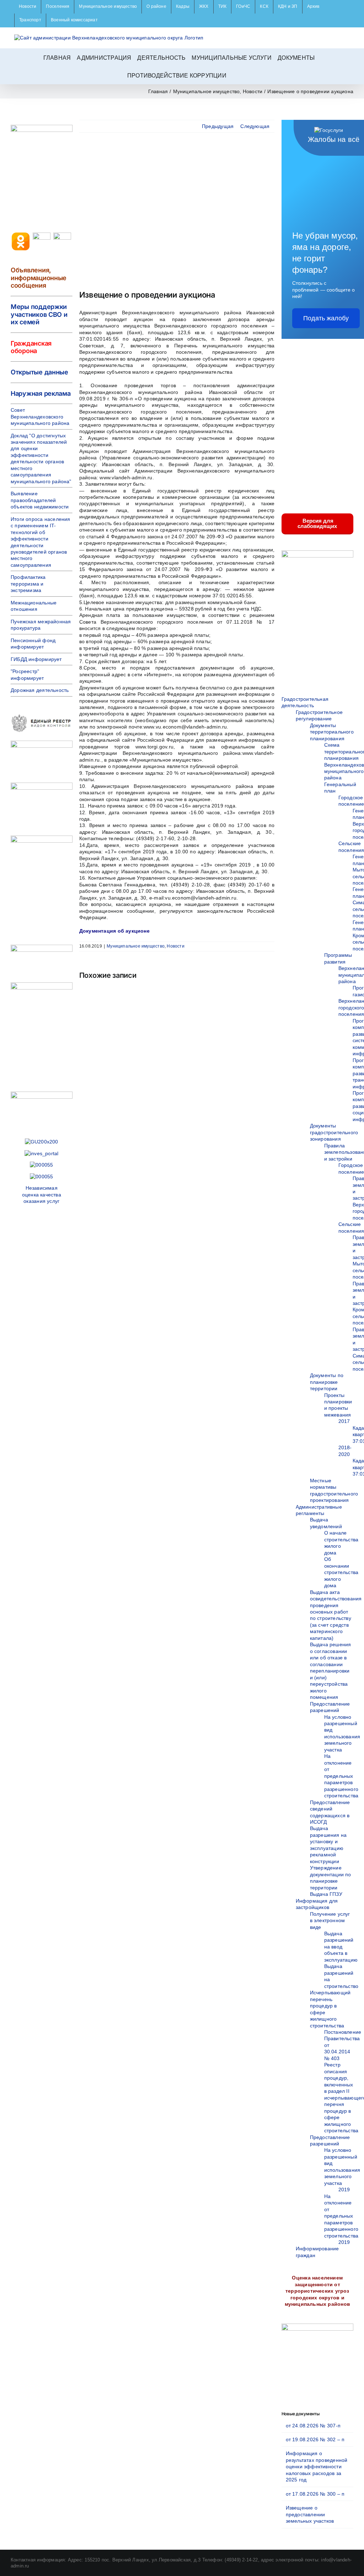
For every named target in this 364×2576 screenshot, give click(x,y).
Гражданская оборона (31, 347)
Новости (175, 946)
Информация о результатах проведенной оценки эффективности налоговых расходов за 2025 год (317, 2466)
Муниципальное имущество (136, 946)
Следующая (255, 126)
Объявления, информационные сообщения (39, 278)
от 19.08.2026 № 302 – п (315, 2439)
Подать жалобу (326, 318)
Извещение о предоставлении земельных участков (310, 2514)
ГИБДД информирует (36, 659)
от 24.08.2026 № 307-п (313, 2426)
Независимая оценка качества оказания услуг (42, 1194)
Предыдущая (218, 126)
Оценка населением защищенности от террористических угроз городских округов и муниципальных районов (317, 2291)
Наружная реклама (41, 393)
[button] (235, 75)
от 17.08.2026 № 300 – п (315, 2494)
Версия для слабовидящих (317, 523)
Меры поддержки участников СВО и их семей (39, 314)
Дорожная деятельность (40, 690)
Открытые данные (39, 372)
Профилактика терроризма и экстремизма (28, 584)
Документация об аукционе (114, 931)
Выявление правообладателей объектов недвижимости (40, 500)
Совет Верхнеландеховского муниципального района (40, 417)
